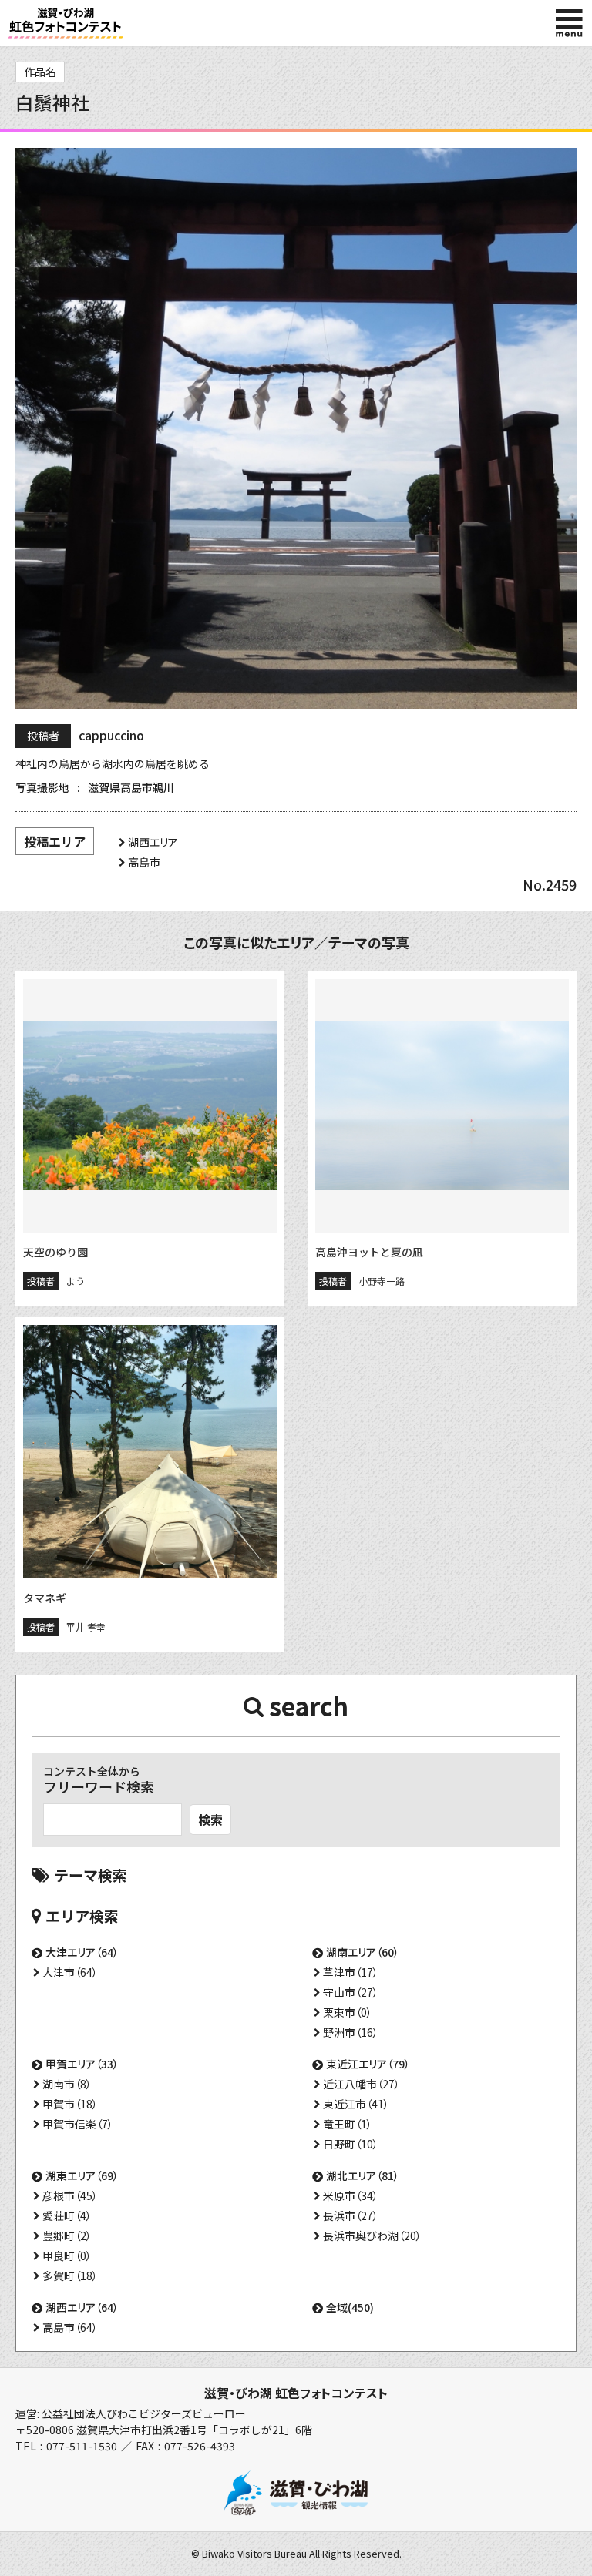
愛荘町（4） (67, 2215)
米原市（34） (351, 2195)
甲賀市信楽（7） (78, 2124)
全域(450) (350, 2307)
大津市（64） (70, 1972)
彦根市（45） (70, 2195)
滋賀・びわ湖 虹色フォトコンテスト (296, 2393)
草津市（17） (351, 1972)
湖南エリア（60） (363, 1952)
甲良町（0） (67, 2256)
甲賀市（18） (70, 2104)
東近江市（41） (356, 2104)
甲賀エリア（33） (82, 2064)
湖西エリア (153, 842)
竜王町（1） (348, 2124)
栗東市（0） (348, 2012)
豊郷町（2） (67, 2236)
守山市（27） (351, 1992)
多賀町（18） (70, 2276)
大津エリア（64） (82, 1952)
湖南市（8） (67, 2084)
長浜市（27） (351, 2215)
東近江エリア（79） (368, 2064)
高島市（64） (70, 2327)
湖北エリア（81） (363, 2175)
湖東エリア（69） (82, 2175)
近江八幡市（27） (362, 2084)
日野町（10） (351, 2144)
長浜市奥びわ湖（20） (372, 2236)
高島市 (144, 862)
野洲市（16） (351, 2032)
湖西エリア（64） (82, 2307)
